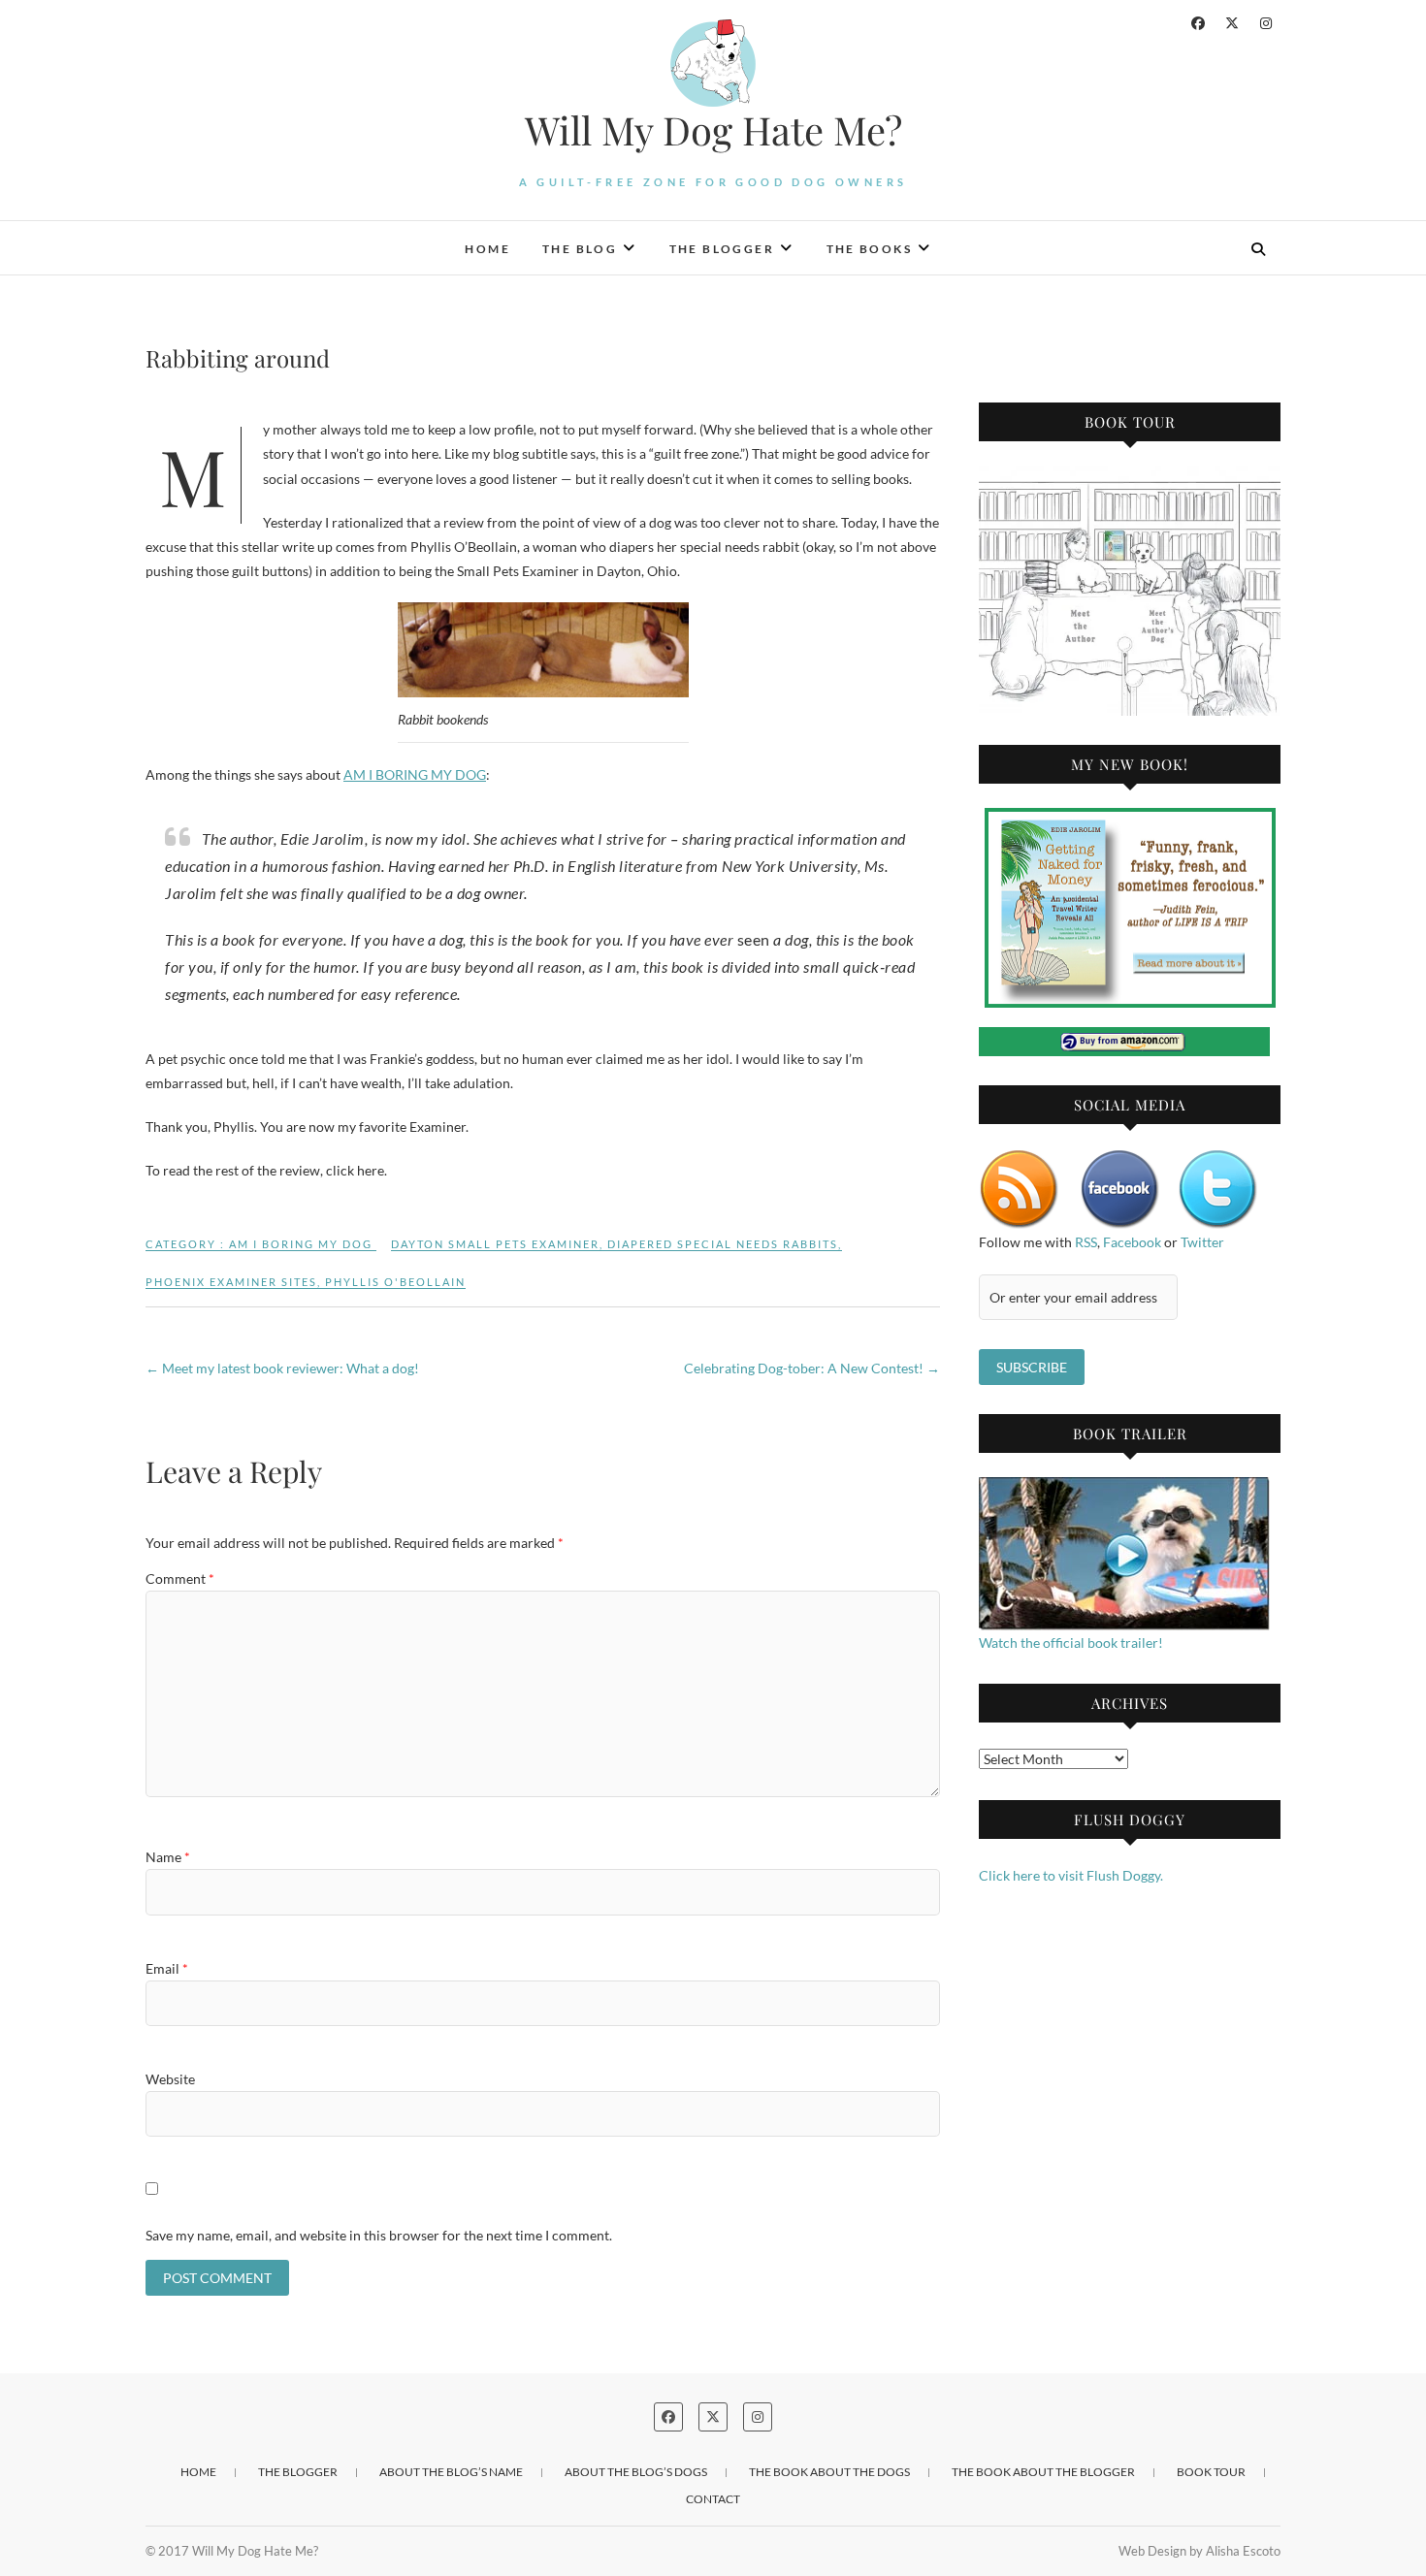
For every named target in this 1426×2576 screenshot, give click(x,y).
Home (487, 249)
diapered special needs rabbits (723, 1244)
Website (170, 2079)
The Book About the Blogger (1043, 2472)
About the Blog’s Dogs (636, 2472)
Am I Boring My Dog (301, 1244)
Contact (713, 2499)
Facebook (1132, 1242)
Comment (180, 1578)
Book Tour (1211, 2472)
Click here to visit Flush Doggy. (1071, 1875)
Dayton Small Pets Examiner (495, 1244)
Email (167, 1968)
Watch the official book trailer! (1071, 1642)
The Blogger (722, 249)
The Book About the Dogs (829, 2472)
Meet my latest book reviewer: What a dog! (282, 1368)
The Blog (580, 249)
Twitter (1202, 1242)
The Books (870, 249)
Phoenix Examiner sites (231, 1282)
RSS (1086, 1242)
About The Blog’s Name (451, 2472)
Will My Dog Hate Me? (713, 130)
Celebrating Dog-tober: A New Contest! (812, 1368)
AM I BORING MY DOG (415, 774)
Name (168, 1857)
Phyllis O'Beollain (395, 1282)
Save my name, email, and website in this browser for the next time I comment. (379, 2235)
